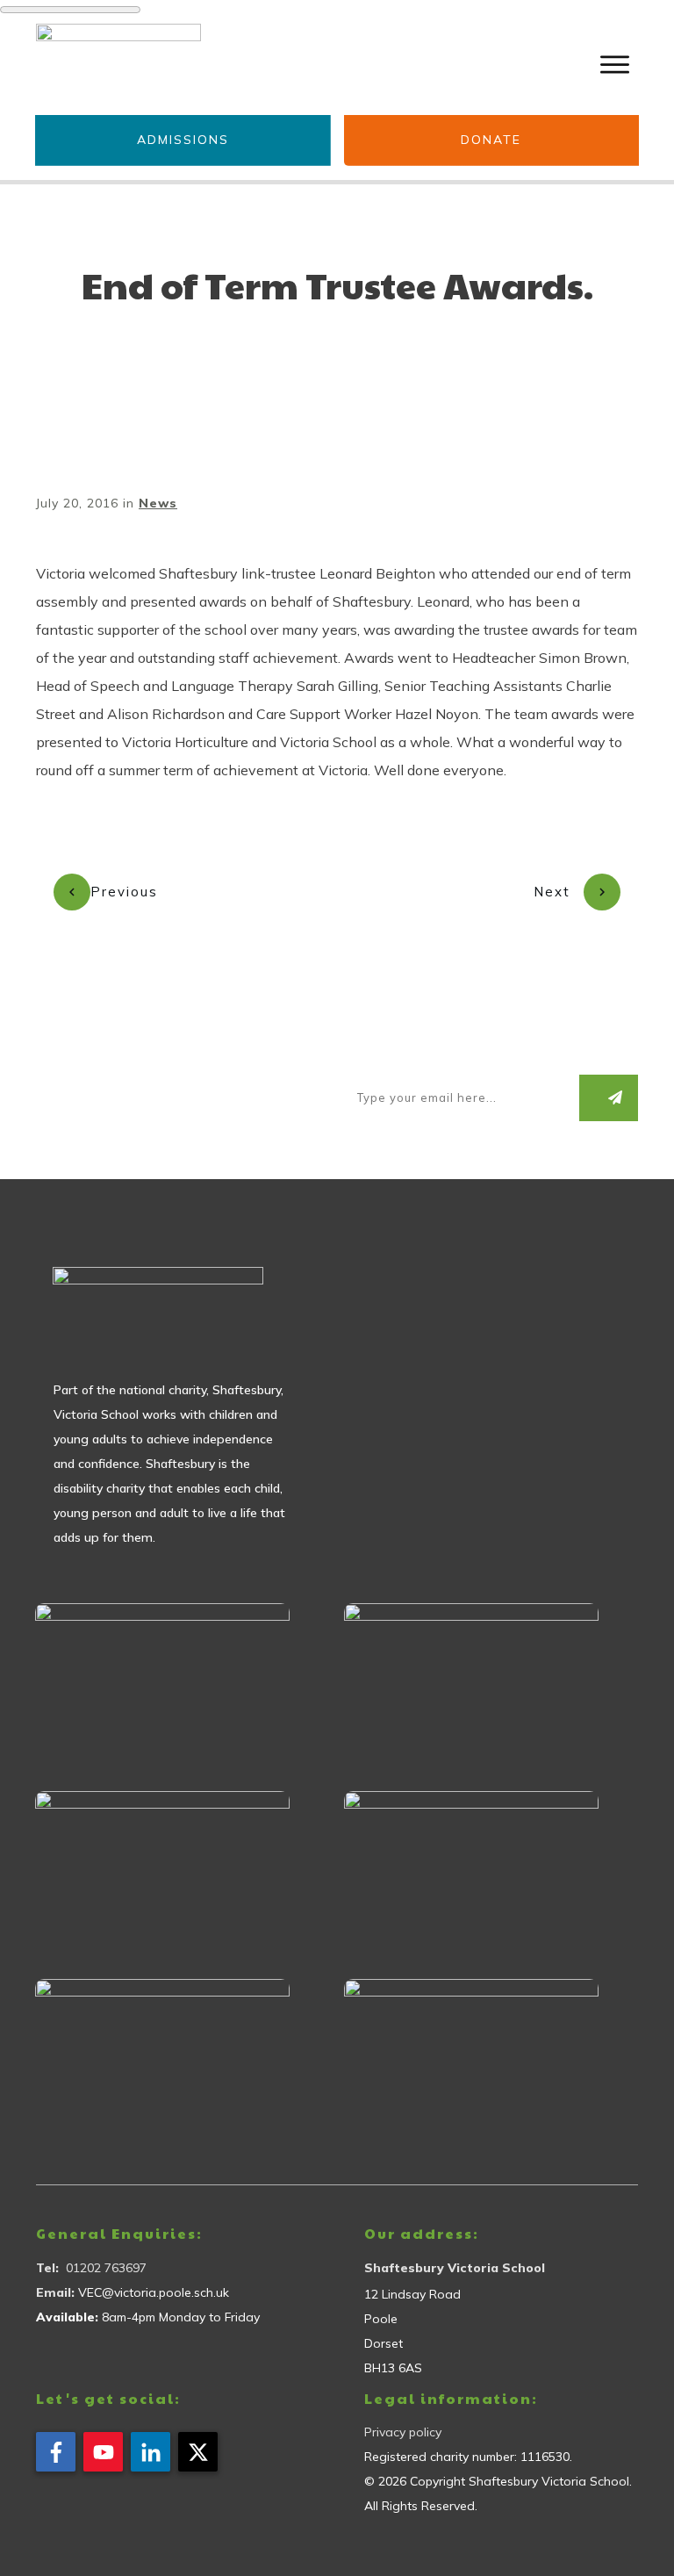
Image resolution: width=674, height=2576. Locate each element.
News (158, 503)
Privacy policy (403, 2432)
